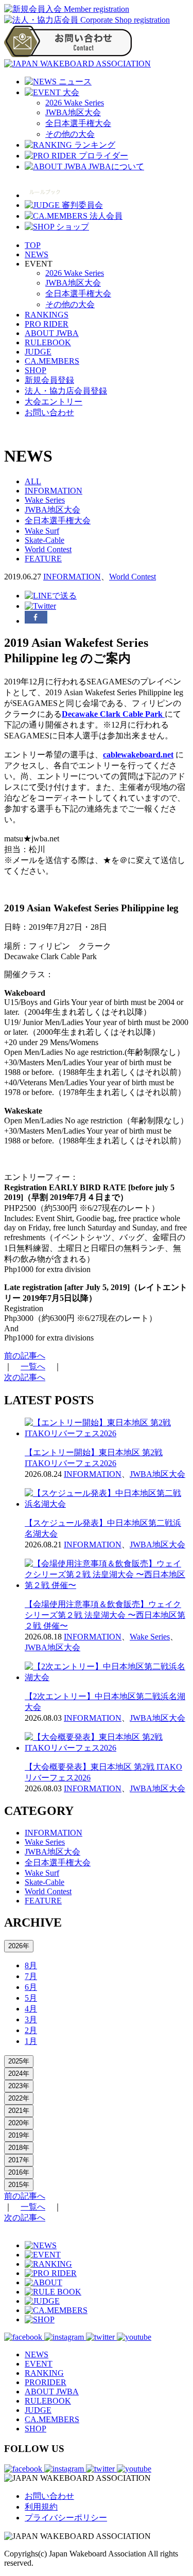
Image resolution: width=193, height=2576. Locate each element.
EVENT (39, 2364)
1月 (31, 2041)
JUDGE (38, 352)
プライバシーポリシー (66, 2518)
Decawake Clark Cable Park (113, 714)
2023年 (19, 2086)
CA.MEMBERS (52, 361)
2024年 (19, 2074)
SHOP (36, 370)
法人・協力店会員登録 (66, 391)
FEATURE (43, 559)
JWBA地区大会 (73, 112)
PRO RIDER (47, 324)
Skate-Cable (45, 540)
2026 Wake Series (75, 103)
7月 (31, 1976)
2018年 (19, 2148)
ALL (33, 481)
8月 (31, 1965)
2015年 (19, 2185)
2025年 (19, 2061)
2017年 (19, 2160)
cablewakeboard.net (138, 755)
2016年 (19, 2172)
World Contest (48, 549)
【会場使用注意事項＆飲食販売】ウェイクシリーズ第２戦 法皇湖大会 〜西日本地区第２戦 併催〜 (105, 1615)
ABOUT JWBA (52, 333)
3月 (31, 2019)
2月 (31, 2030)
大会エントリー (54, 402)
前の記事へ (25, 1356)
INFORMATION (54, 491)
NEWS (37, 254)
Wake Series (45, 500)
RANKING (44, 2373)
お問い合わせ (49, 412)
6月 (31, 1987)
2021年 (19, 2111)
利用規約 (41, 2507)
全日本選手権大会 (78, 123)
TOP (33, 245)
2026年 (19, 1946)
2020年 (19, 2123)
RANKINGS (47, 315)
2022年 (19, 2098)
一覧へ (33, 1366)
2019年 (19, 2135)
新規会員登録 (49, 380)
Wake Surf (42, 531)
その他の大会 (70, 134)
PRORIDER (46, 2382)
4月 (31, 2009)
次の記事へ (25, 1377)
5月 (31, 1998)
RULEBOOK (48, 342)
